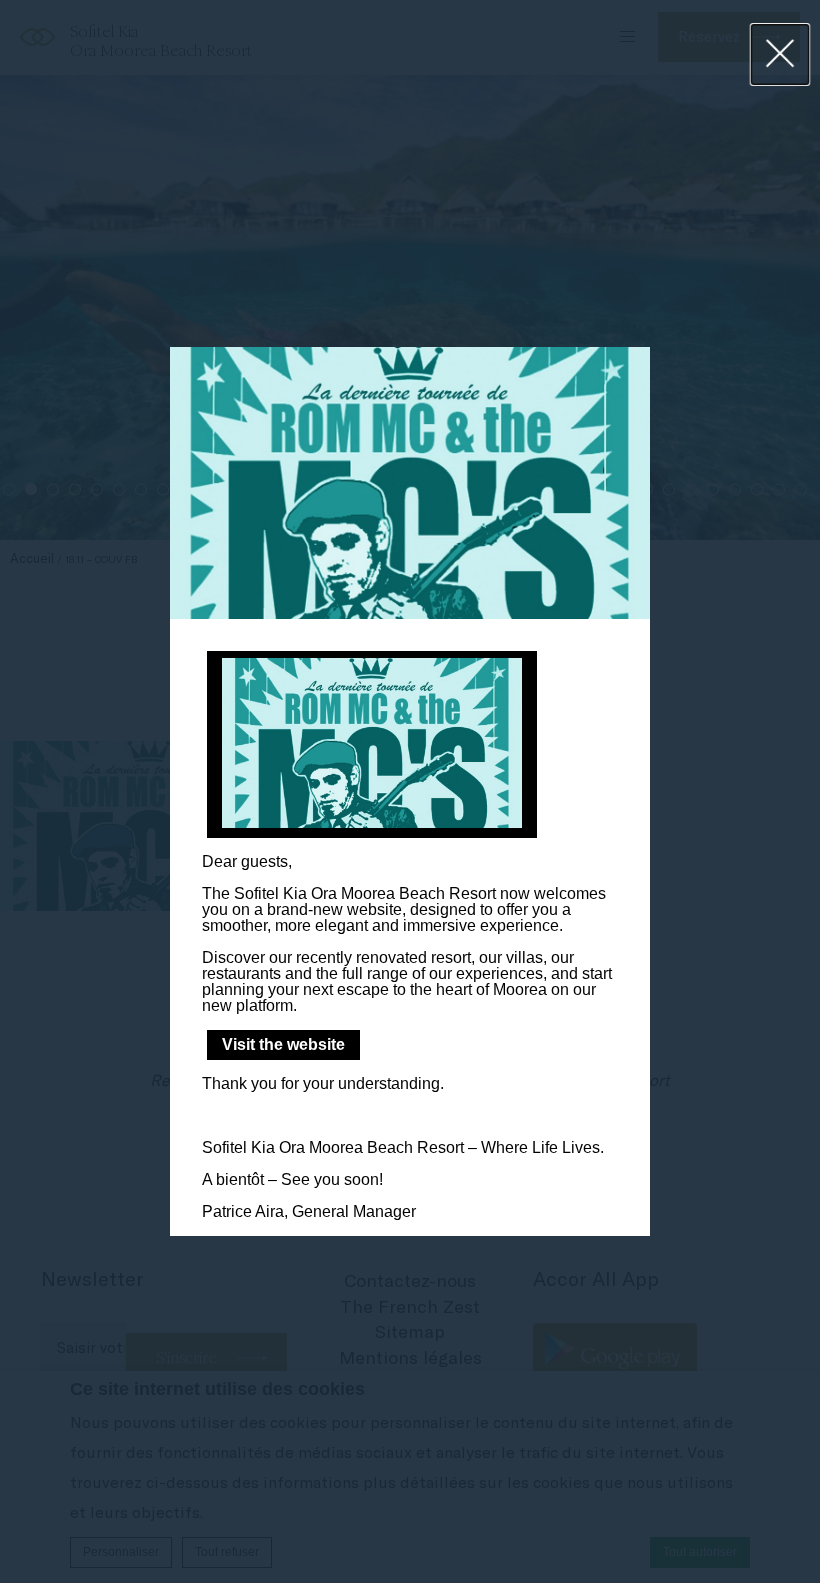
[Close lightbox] (780, 54)
